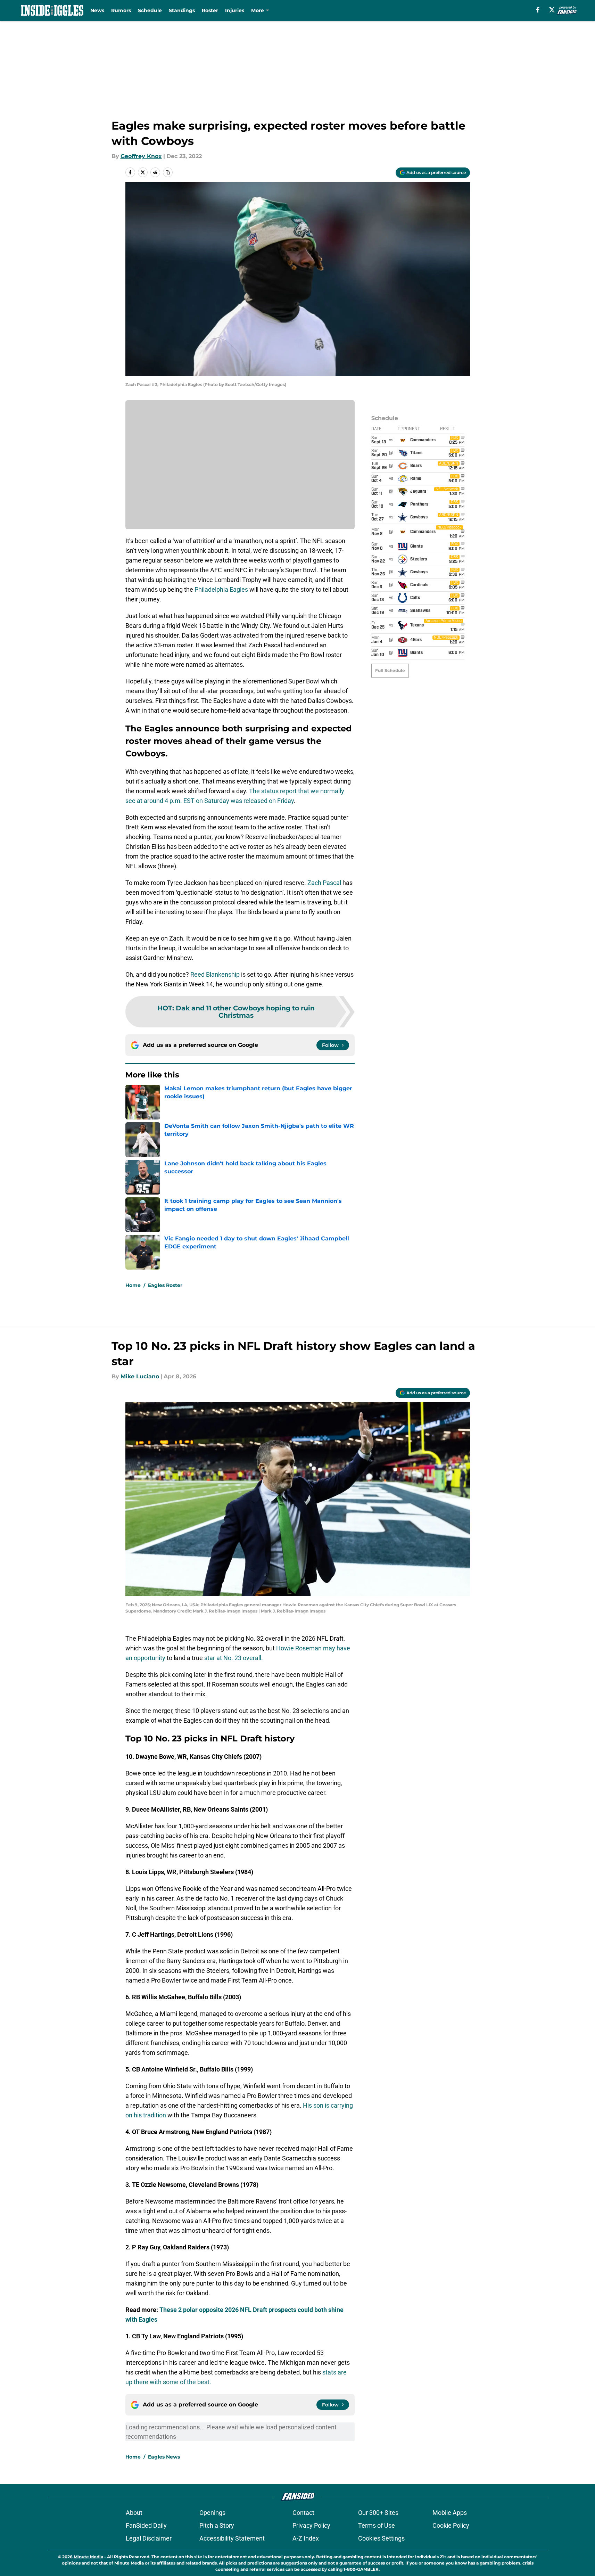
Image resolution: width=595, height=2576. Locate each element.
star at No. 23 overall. (234, 1658)
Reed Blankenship (215, 974)
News (97, 10)
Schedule (150, 10)
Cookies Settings (381, 2538)
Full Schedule (390, 670)
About (134, 2513)
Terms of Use (377, 2525)
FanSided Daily (146, 2525)
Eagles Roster (165, 1285)
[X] (552, 10)
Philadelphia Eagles (221, 589)
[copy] (168, 172)
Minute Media (88, 2557)
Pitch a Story (217, 2525)
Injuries (235, 10)
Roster (210, 10)
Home (133, 1285)
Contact (303, 2513)
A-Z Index (306, 2538)
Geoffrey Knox (141, 156)
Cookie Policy (451, 2525)
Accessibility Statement (232, 2538)
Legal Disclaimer (149, 2538)
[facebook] (538, 10)
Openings (212, 2513)
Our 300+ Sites (378, 2513)
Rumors (121, 10)
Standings (182, 10)
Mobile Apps (450, 2513)
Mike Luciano (140, 1376)
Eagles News (164, 2457)
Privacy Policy (311, 2525)
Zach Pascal (324, 883)
